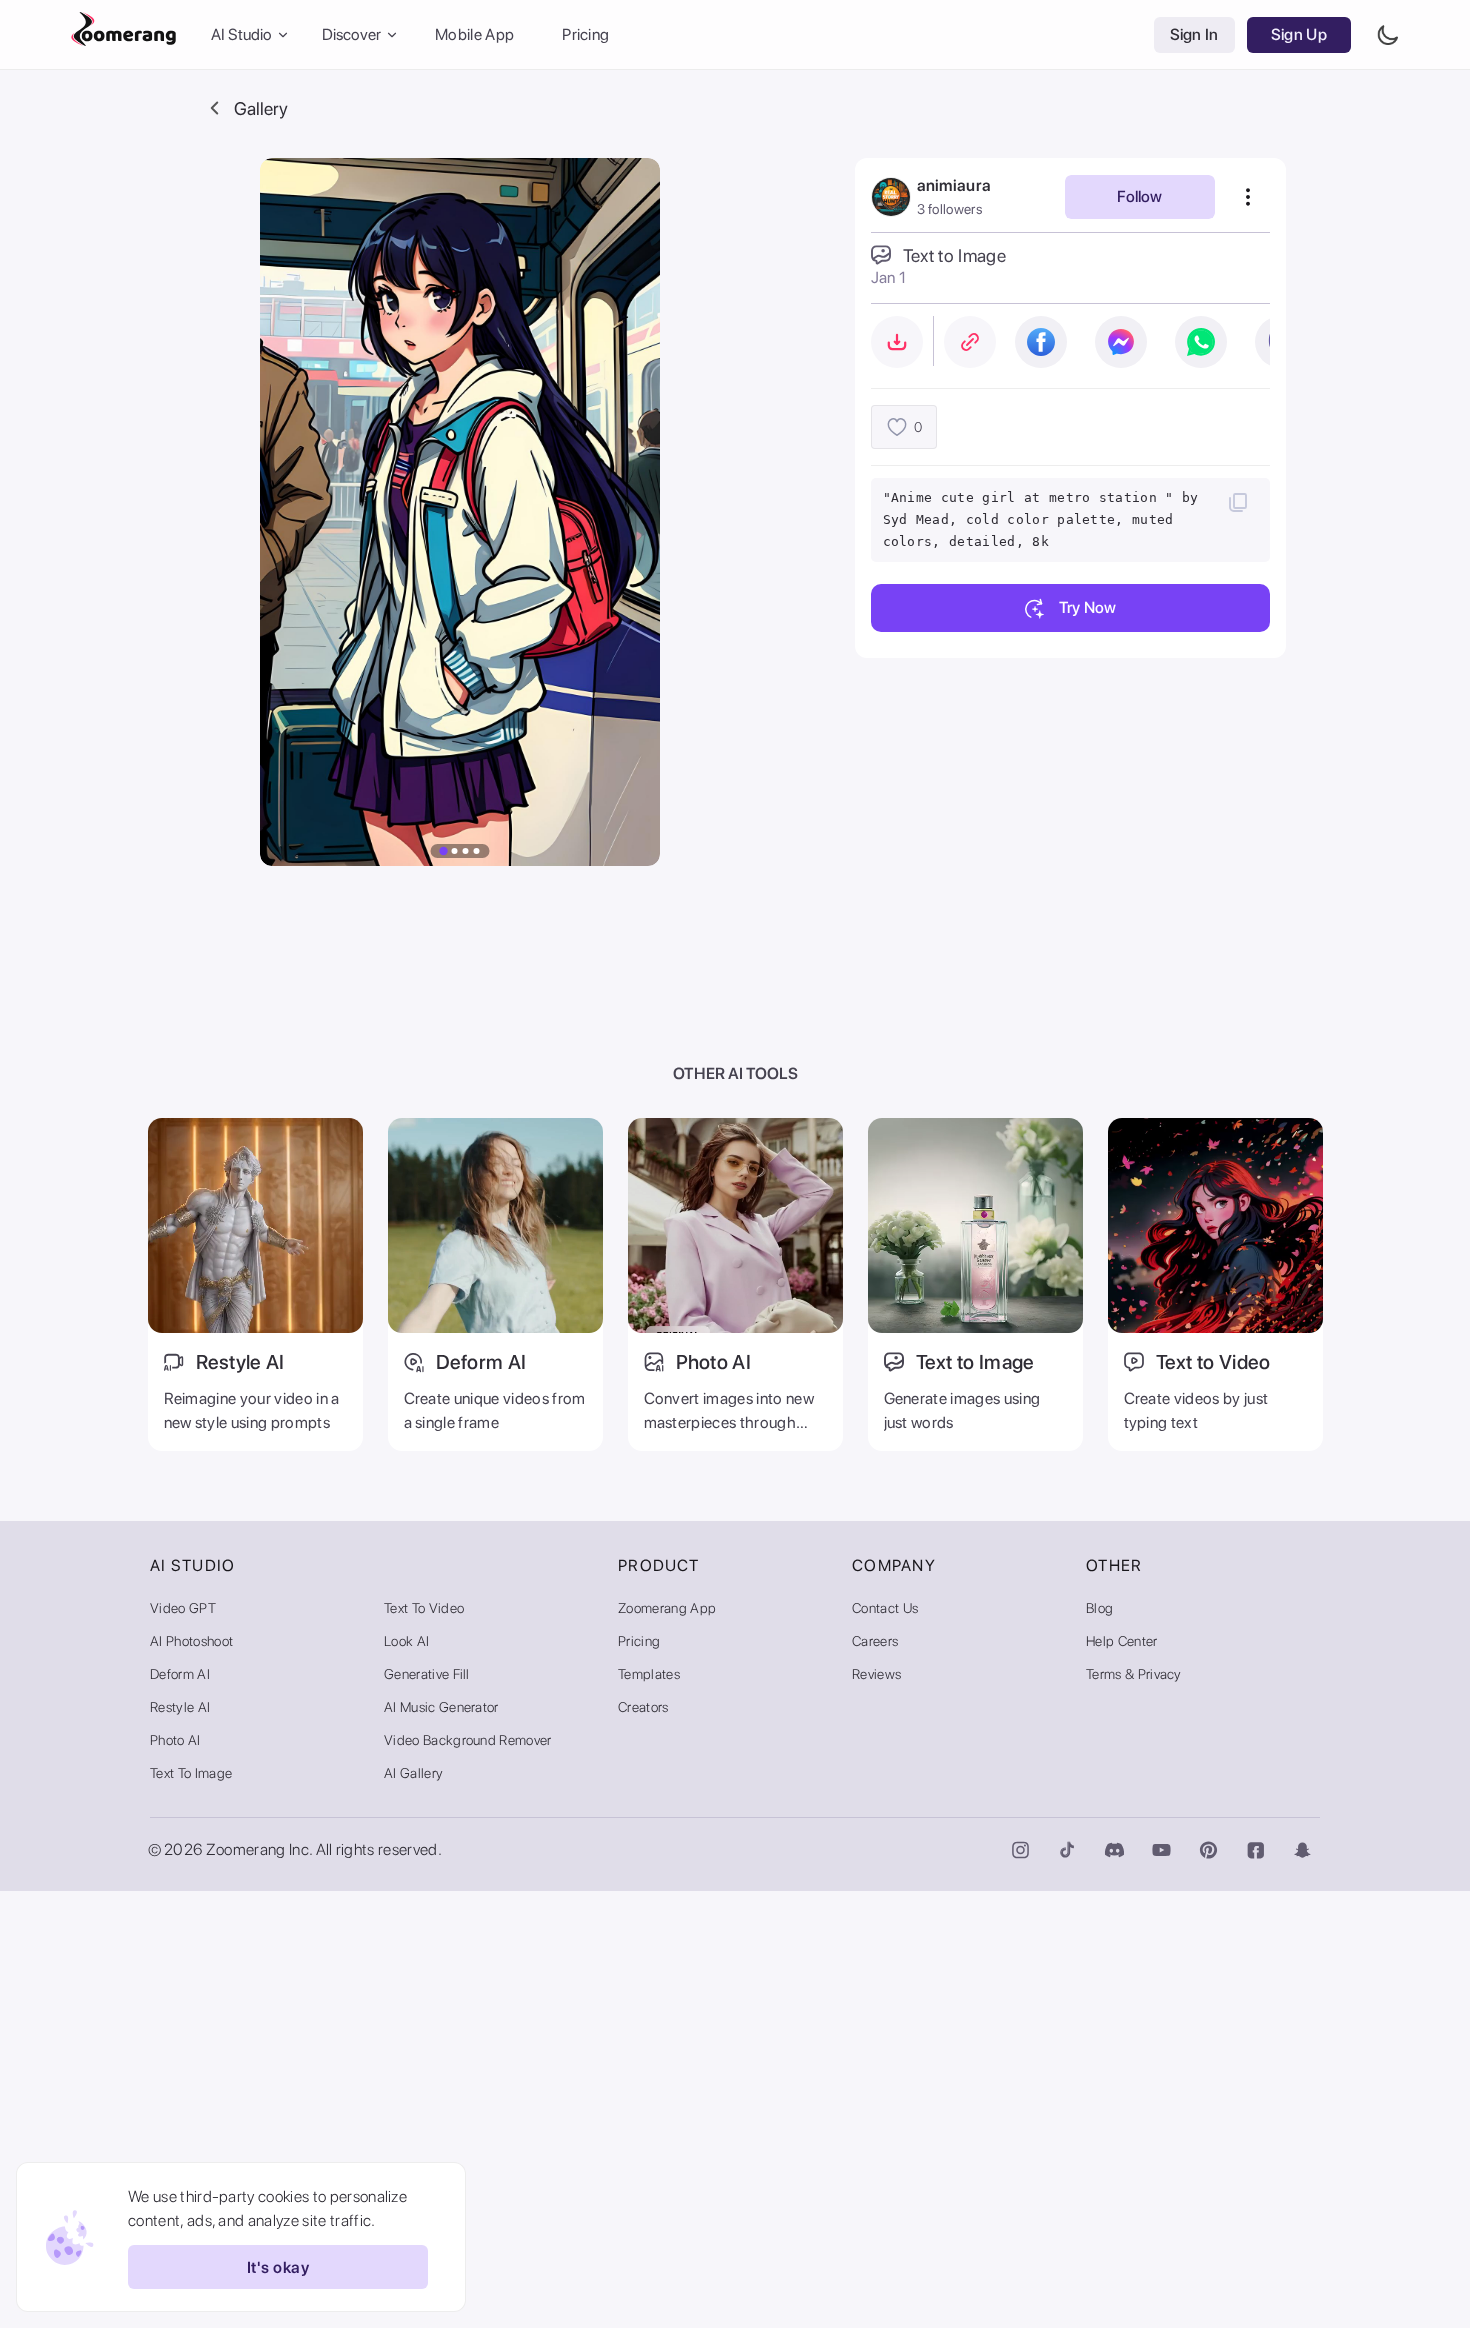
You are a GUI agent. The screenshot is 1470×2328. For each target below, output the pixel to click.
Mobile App (474, 34)
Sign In (1194, 34)
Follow (1139, 196)
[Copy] (1238, 502)
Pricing (585, 34)
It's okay (278, 2267)
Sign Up (1299, 34)
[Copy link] (970, 342)
